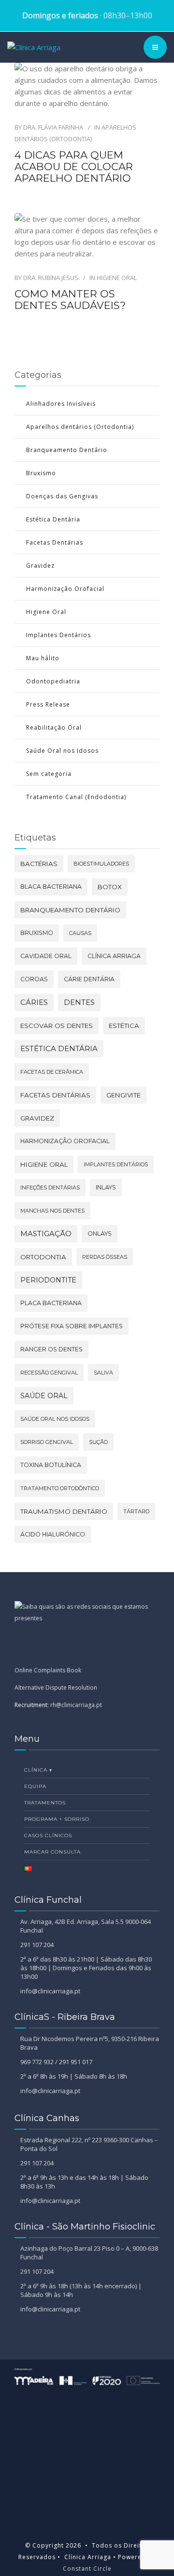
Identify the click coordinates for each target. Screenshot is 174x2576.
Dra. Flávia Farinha (53, 127)
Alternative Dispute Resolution (56, 1688)
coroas (34, 979)
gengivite (123, 1095)
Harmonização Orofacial (65, 589)
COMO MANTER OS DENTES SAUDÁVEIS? (70, 300)
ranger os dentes (51, 1349)
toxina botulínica (51, 1465)
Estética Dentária (53, 519)
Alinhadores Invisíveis (61, 404)
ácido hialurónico (53, 1534)
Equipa (35, 1786)
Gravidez (40, 566)
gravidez (37, 1118)
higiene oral (44, 1164)
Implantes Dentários (58, 635)
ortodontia (43, 1257)
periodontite (48, 1280)
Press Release (48, 704)
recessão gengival (49, 1373)
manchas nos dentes (52, 1211)
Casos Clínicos (48, 1835)
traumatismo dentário (64, 1511)
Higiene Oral (117, 278)
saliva (103, 1373)
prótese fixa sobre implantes (72, 1326)
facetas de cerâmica (52, 1072)
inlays (106, 1187)
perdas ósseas (105, 1257)
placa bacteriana (51, 1303)
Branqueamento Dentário (67, 450)
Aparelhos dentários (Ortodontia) (80, 427)
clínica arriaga (114, 956)
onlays (100, 1234)
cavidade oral (46, 956)
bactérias (39, 864)
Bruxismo (41, 473)
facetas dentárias (55, 1095)
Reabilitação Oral (54, 727)
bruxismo (37, 933)
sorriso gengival (47, 1442)
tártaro (136, 1511)
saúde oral (44, 1396)
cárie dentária (89, 979)
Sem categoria (49, 774)
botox (110, 887)
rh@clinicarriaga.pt (76, 1705)
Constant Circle (87, 2569)
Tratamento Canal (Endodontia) (76, 797)
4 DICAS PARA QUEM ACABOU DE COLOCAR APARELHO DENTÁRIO (74, 167)
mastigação (46, 1234)
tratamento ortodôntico (60, 1488)
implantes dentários (116, 1164)
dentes (79, 1002)
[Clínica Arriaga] (34, 47)
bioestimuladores (101, 864)
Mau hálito (43, 658)
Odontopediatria (53, 681)
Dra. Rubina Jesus (51, 278)
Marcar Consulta (52, 1852)
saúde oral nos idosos (55, 1419)
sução (98, 1442)
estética (124, 1026)
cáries (34, 1002)
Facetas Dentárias (55, 542)
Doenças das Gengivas (62, 496)
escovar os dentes (57, 1026)
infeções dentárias (50, 1188)
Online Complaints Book (48, 1670)
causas (80, 933)
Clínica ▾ (38, 1770)
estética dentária (59, 1048)
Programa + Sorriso (57, 1819)
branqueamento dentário (70, 910)
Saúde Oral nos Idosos (62, 751)
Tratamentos (45, 1803)
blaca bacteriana (51, 887)
